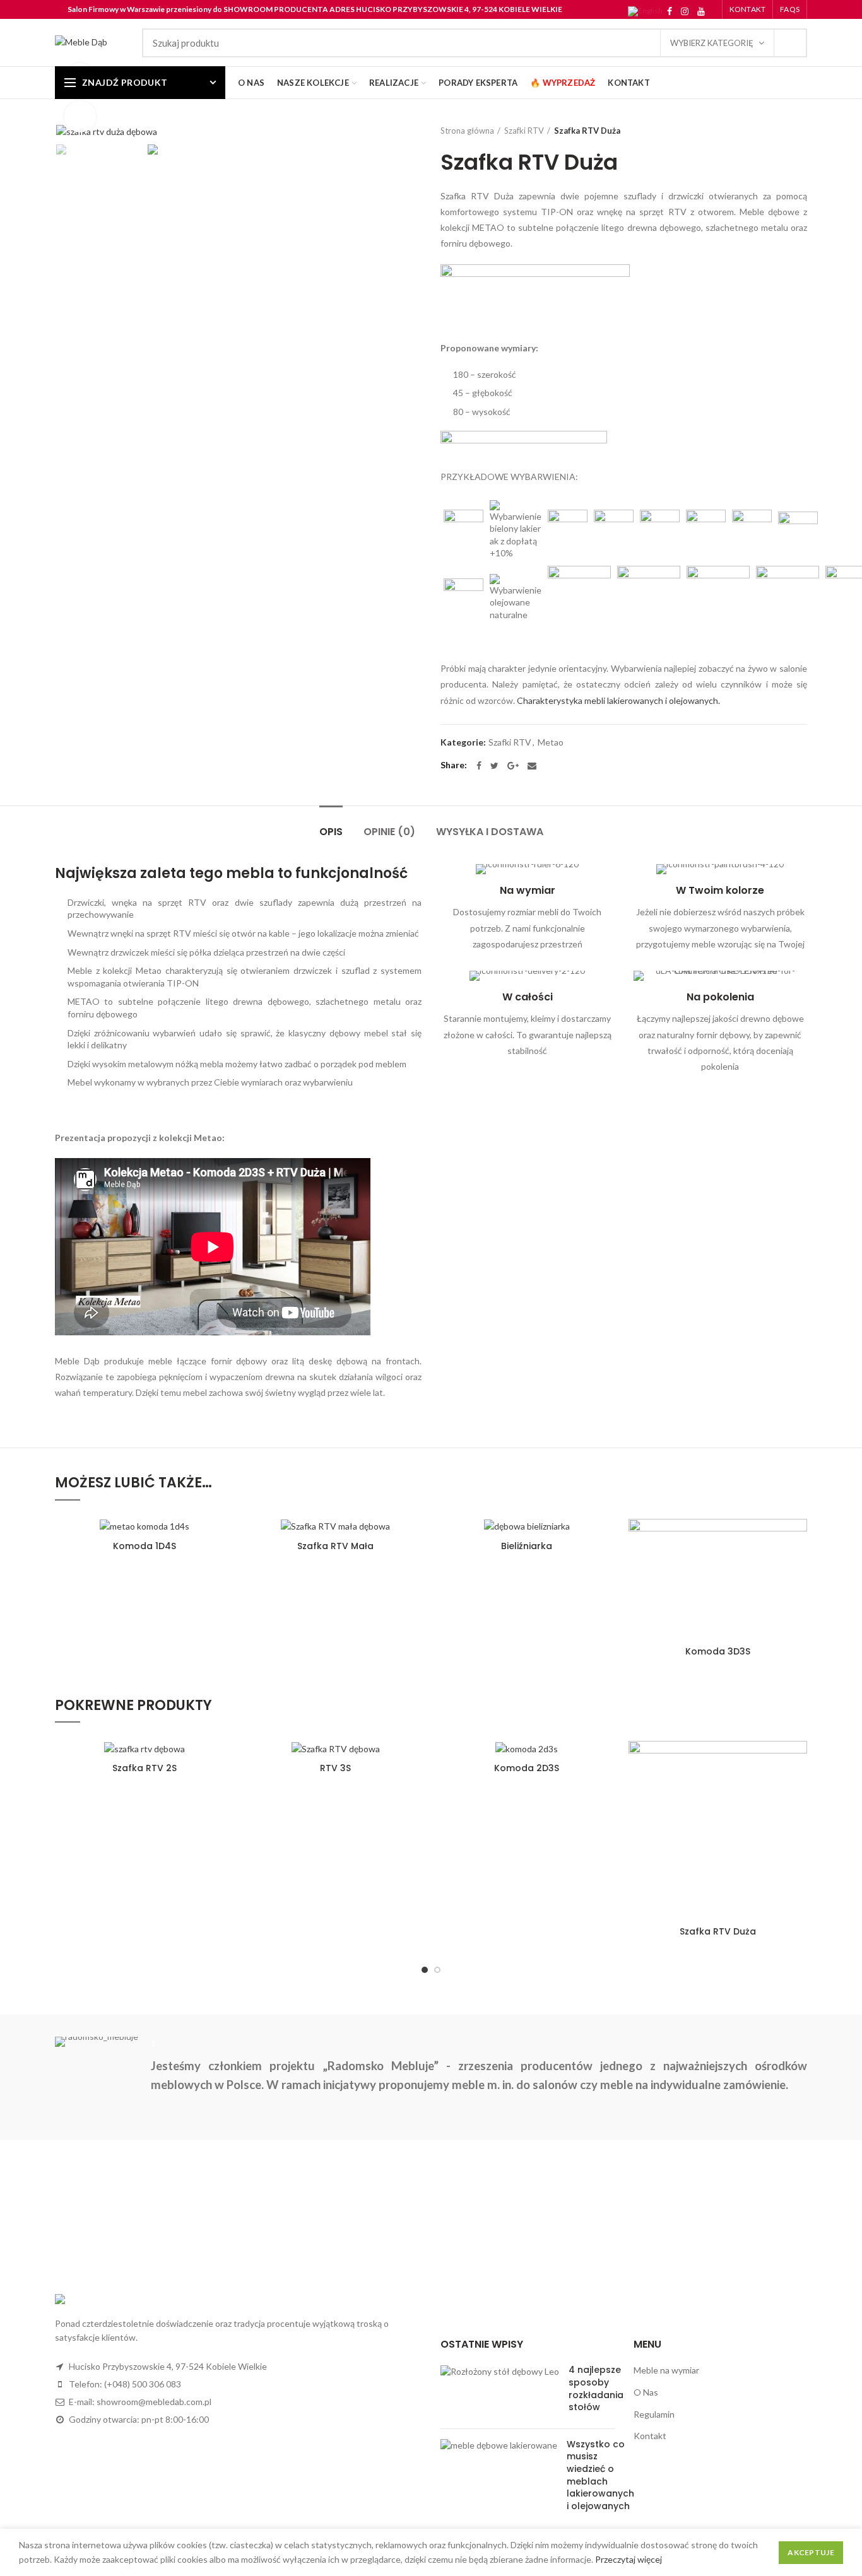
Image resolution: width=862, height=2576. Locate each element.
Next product (801, 131)
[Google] (513, 766)
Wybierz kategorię (712, 43)
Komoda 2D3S (527, 1768)
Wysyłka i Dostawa (490, 832)
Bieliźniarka (527, 1546)
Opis (331, 832)
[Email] (532, 766)
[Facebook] (670, 11)
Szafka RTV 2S (145, 1768)
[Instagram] (685, 11)
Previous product (776, 131)
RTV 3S (335, 1768)
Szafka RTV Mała (335, 1546)
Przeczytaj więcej (629, 2559)
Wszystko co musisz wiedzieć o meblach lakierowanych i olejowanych (600, 2475)
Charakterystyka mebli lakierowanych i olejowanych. (618, 700)
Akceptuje (811, 2552)
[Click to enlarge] (80, 117)
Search (790, 43)
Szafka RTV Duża (718, 1931)
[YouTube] (701, 11)
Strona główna (467, 131)
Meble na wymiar (666, 2370)
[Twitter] (494, 766)
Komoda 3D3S (718, 1651)
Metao (551, 742)
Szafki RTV (524, 131)
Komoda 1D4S (145, 1546)
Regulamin (654, 2414)
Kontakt (650, 2436)
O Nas (646, 2392)
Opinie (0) (389, 832)
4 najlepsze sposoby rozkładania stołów (596, 2388)
